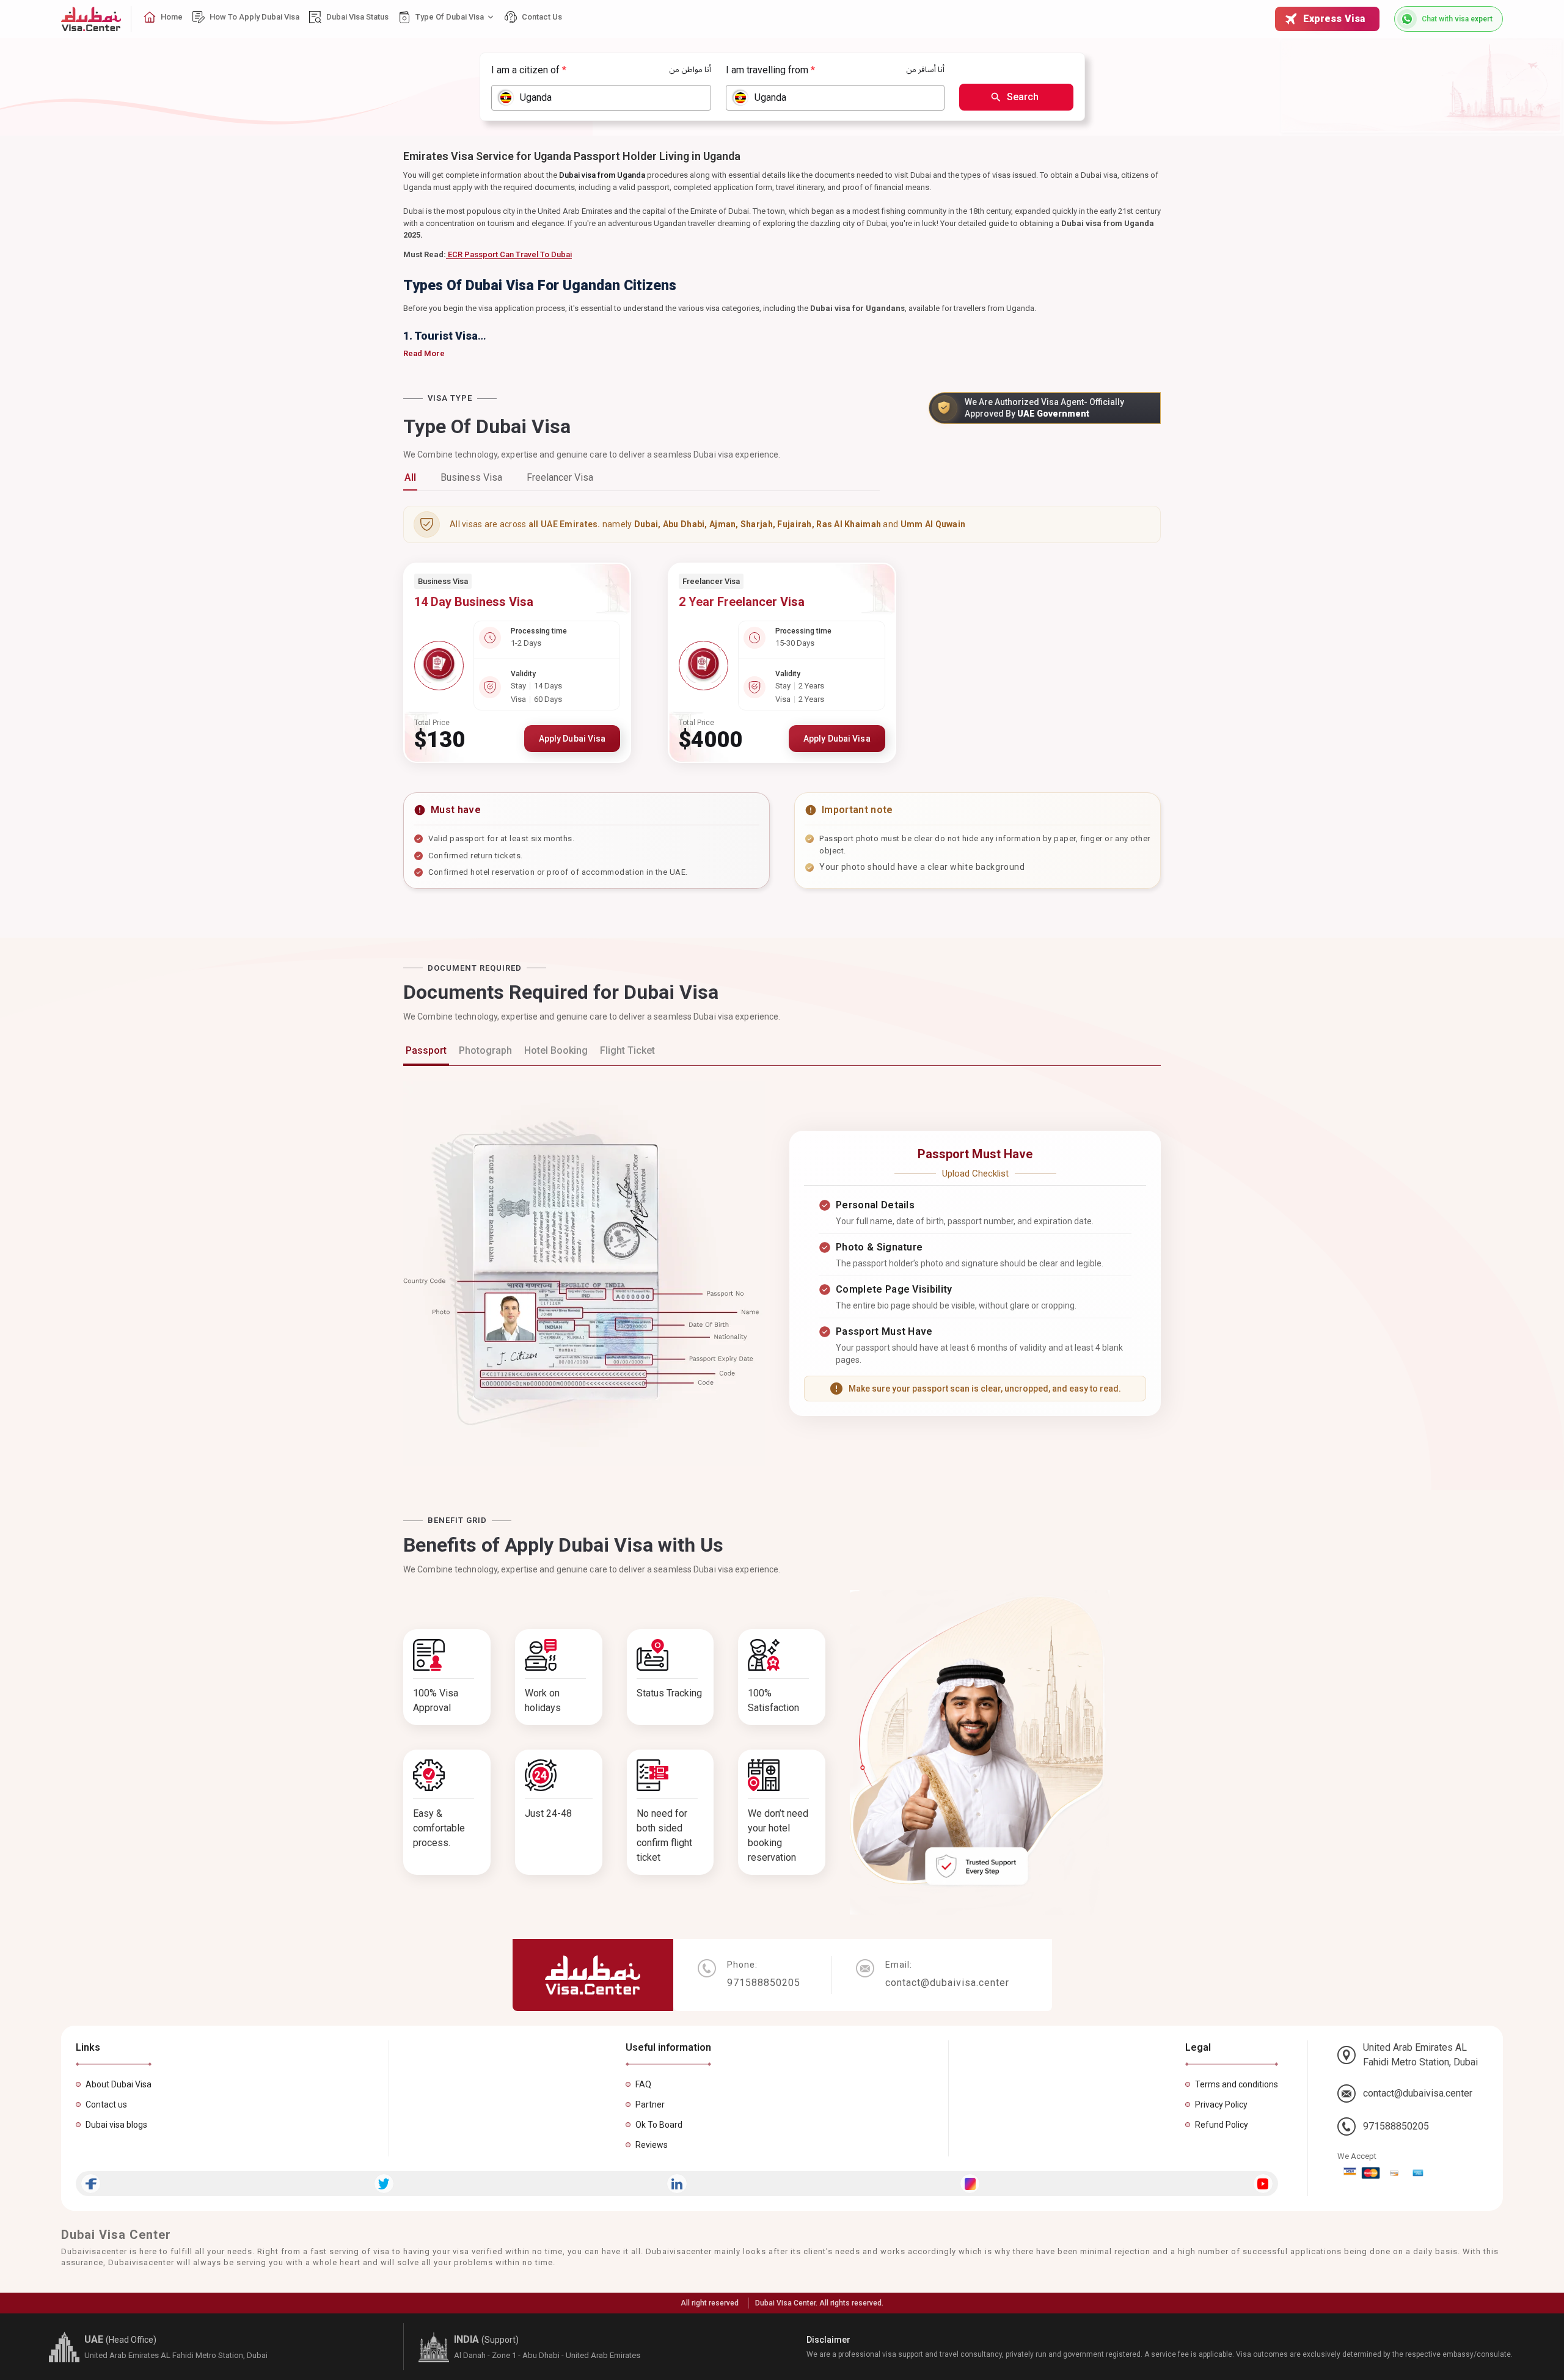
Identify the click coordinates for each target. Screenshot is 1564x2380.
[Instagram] (970, 2184)
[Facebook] (91, 2184)
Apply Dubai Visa (572, 739)
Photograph (485, 1050)
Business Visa (471, 477)
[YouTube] (1263, 2184)
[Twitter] (384, 2184)
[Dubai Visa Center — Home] (91, 19)
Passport (426, 1050)
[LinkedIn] (677, 2184)
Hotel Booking (556, 1050)
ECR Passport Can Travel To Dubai (509, 254)
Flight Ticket (627, 1050)
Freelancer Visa (560, 477)
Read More (424, 353)
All (410, 477)
